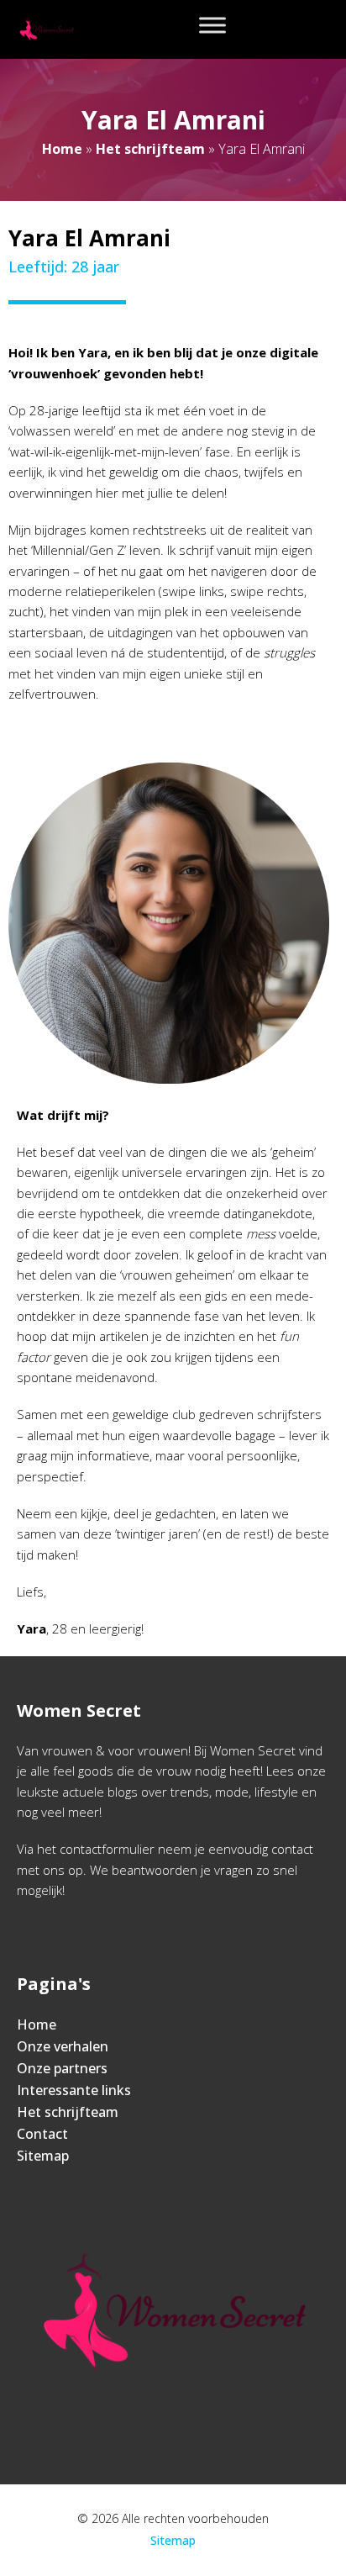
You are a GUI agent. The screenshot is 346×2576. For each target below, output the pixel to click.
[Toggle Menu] (212, 25)
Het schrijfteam (150, 149)
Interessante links (74, 2090)
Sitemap (43, 2156)
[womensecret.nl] (46, 29)
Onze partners (62, 2068)
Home (62, 149)
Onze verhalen (63, 2046)
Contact (42, 2134)
